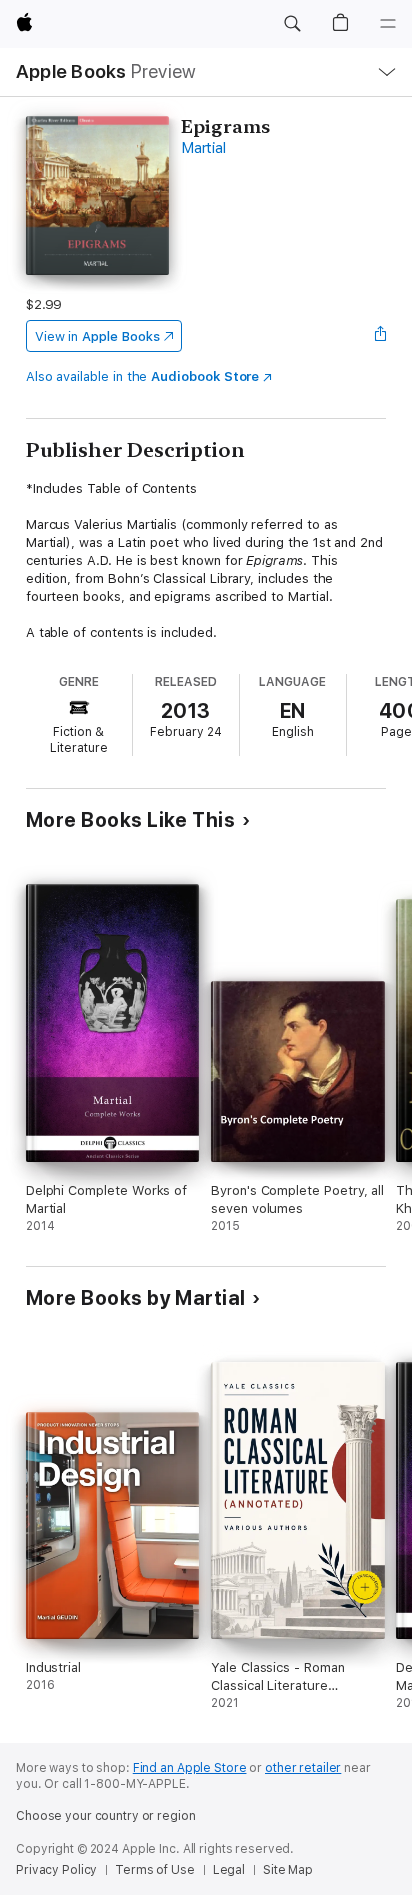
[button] (292, 24)
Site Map (288, 1870)
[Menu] (388, 24)
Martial (203, 148)
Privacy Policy (56, 1870)
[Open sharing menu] (380, 336)
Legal (229, 1870)
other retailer (303, 1768)
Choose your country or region (106, 1816)
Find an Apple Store (190, 1768)
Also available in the (143, 376)
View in (97, 336)
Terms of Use (155, 1870)
